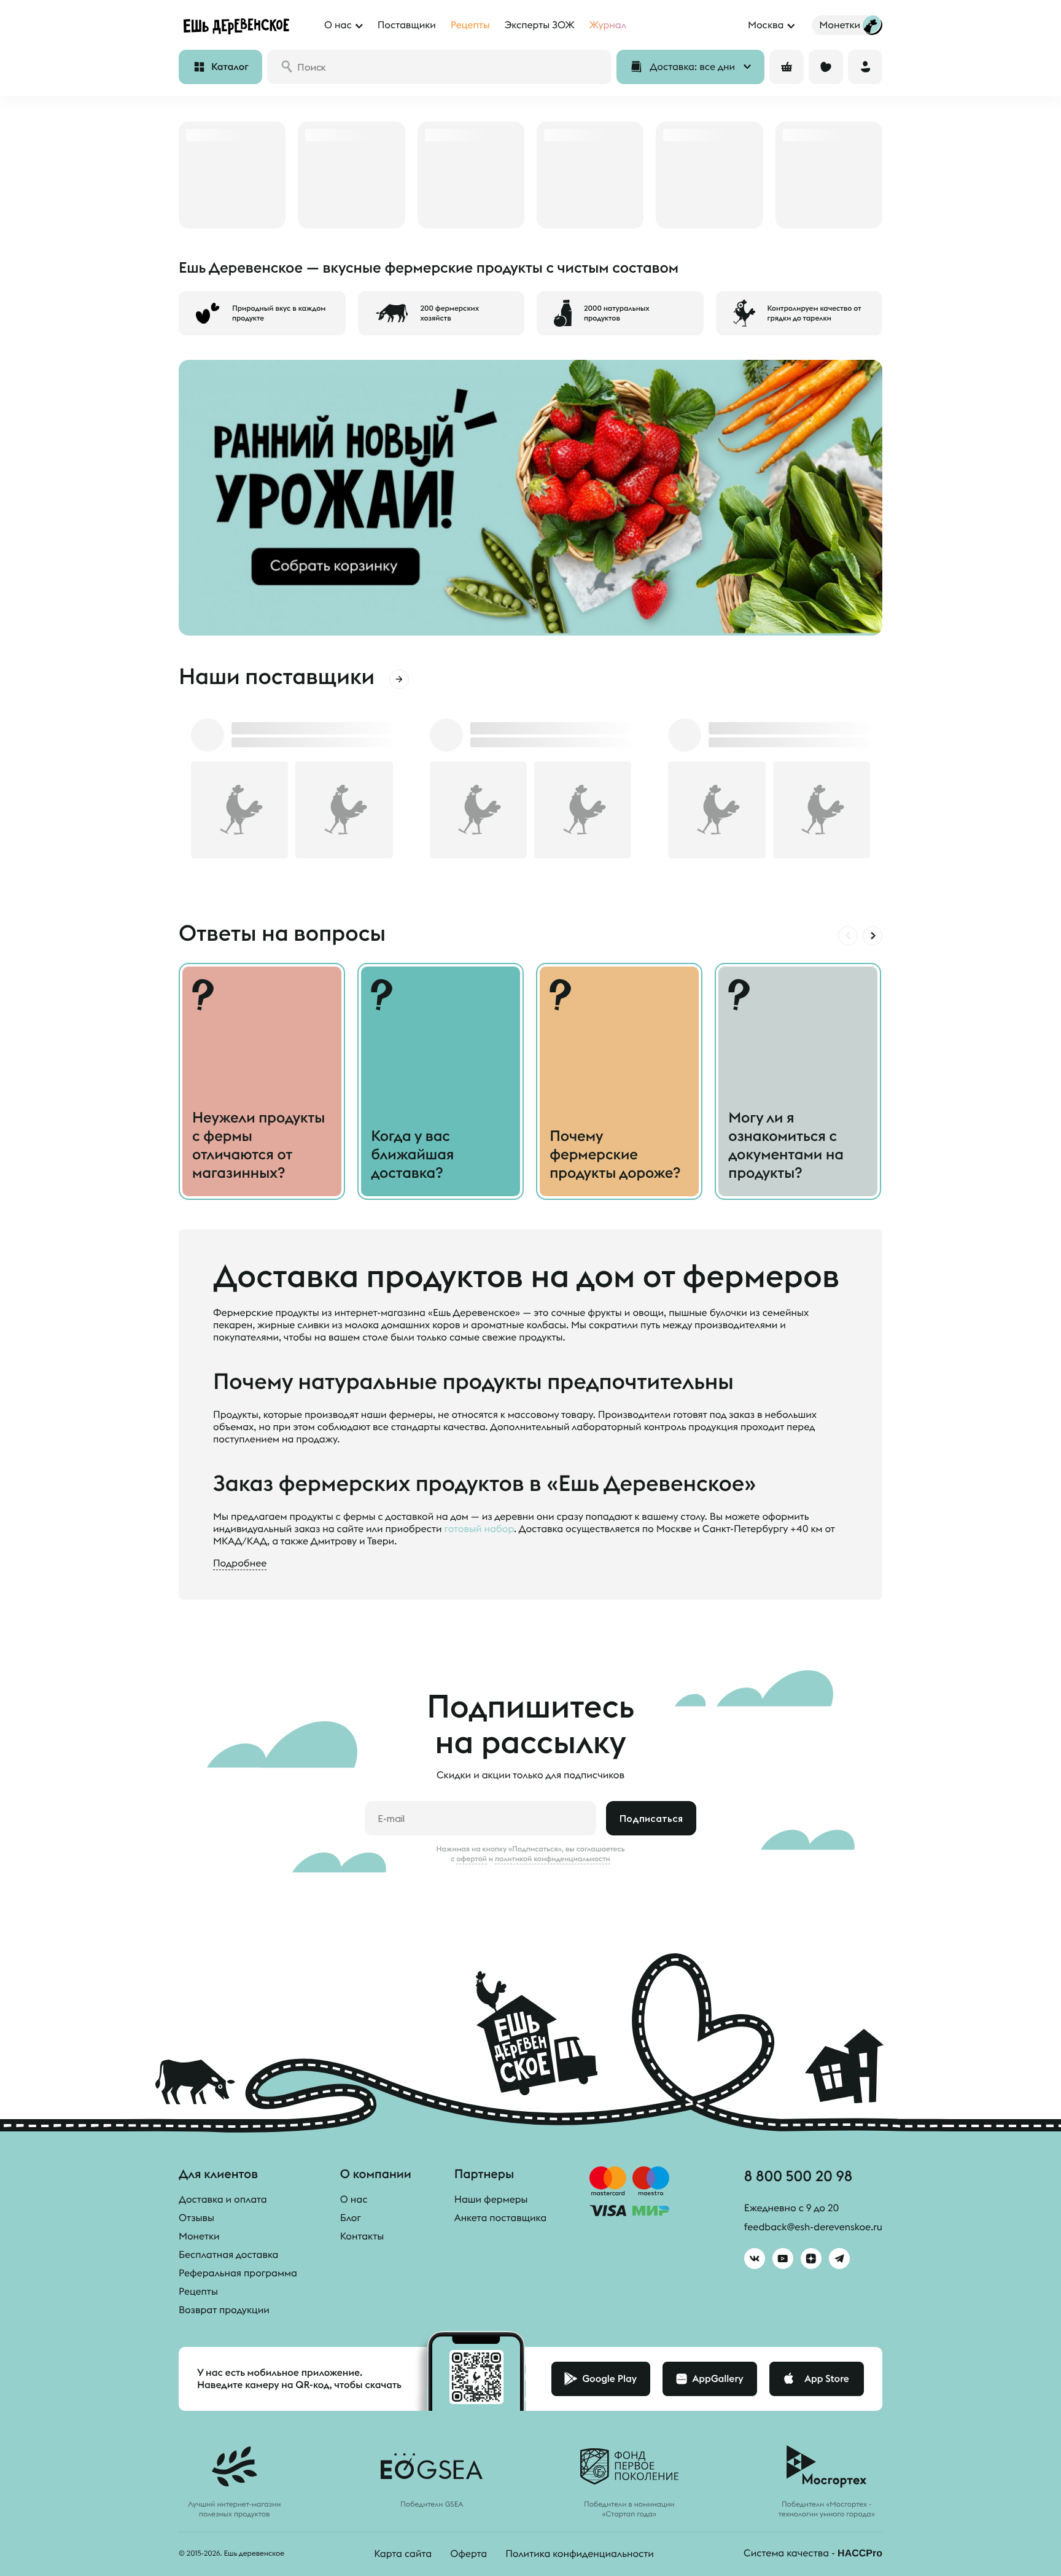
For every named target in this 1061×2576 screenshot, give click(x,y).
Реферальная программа (238, 2273)
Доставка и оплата (223, 2200)
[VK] (755, 2259)
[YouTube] (783, 2259)
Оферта (468, 2554)
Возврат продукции (224, 2310)
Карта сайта (403, 2554)
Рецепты (198, 2292)
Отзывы (196, 2218)
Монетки (199, 2236)
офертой (472, 1859)
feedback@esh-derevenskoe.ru (813, 2227)
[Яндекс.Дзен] (811, 2259)
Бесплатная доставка (228, 2255)
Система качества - (813, 2553)
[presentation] (848, 936)
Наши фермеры (491, 2200)
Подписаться (651, 1818)
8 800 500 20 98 (798, 2176)
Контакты (362, 2236)
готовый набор (479, 1529)
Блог (351, 2218)
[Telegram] (839, 2259)
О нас (354, 2200)
